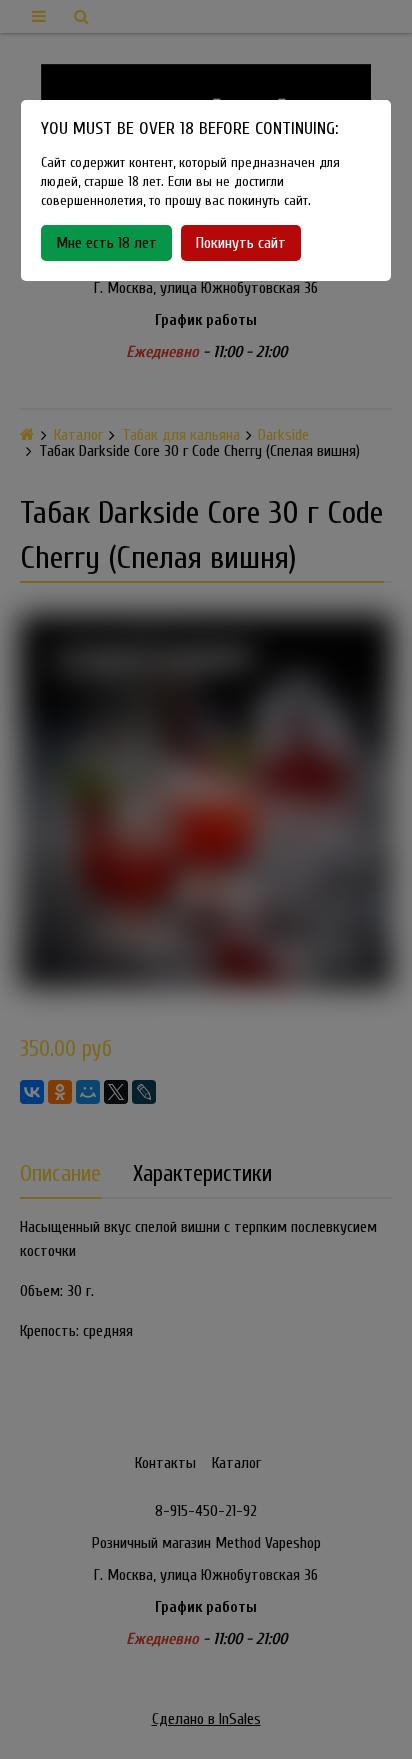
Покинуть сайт (241, 243)
